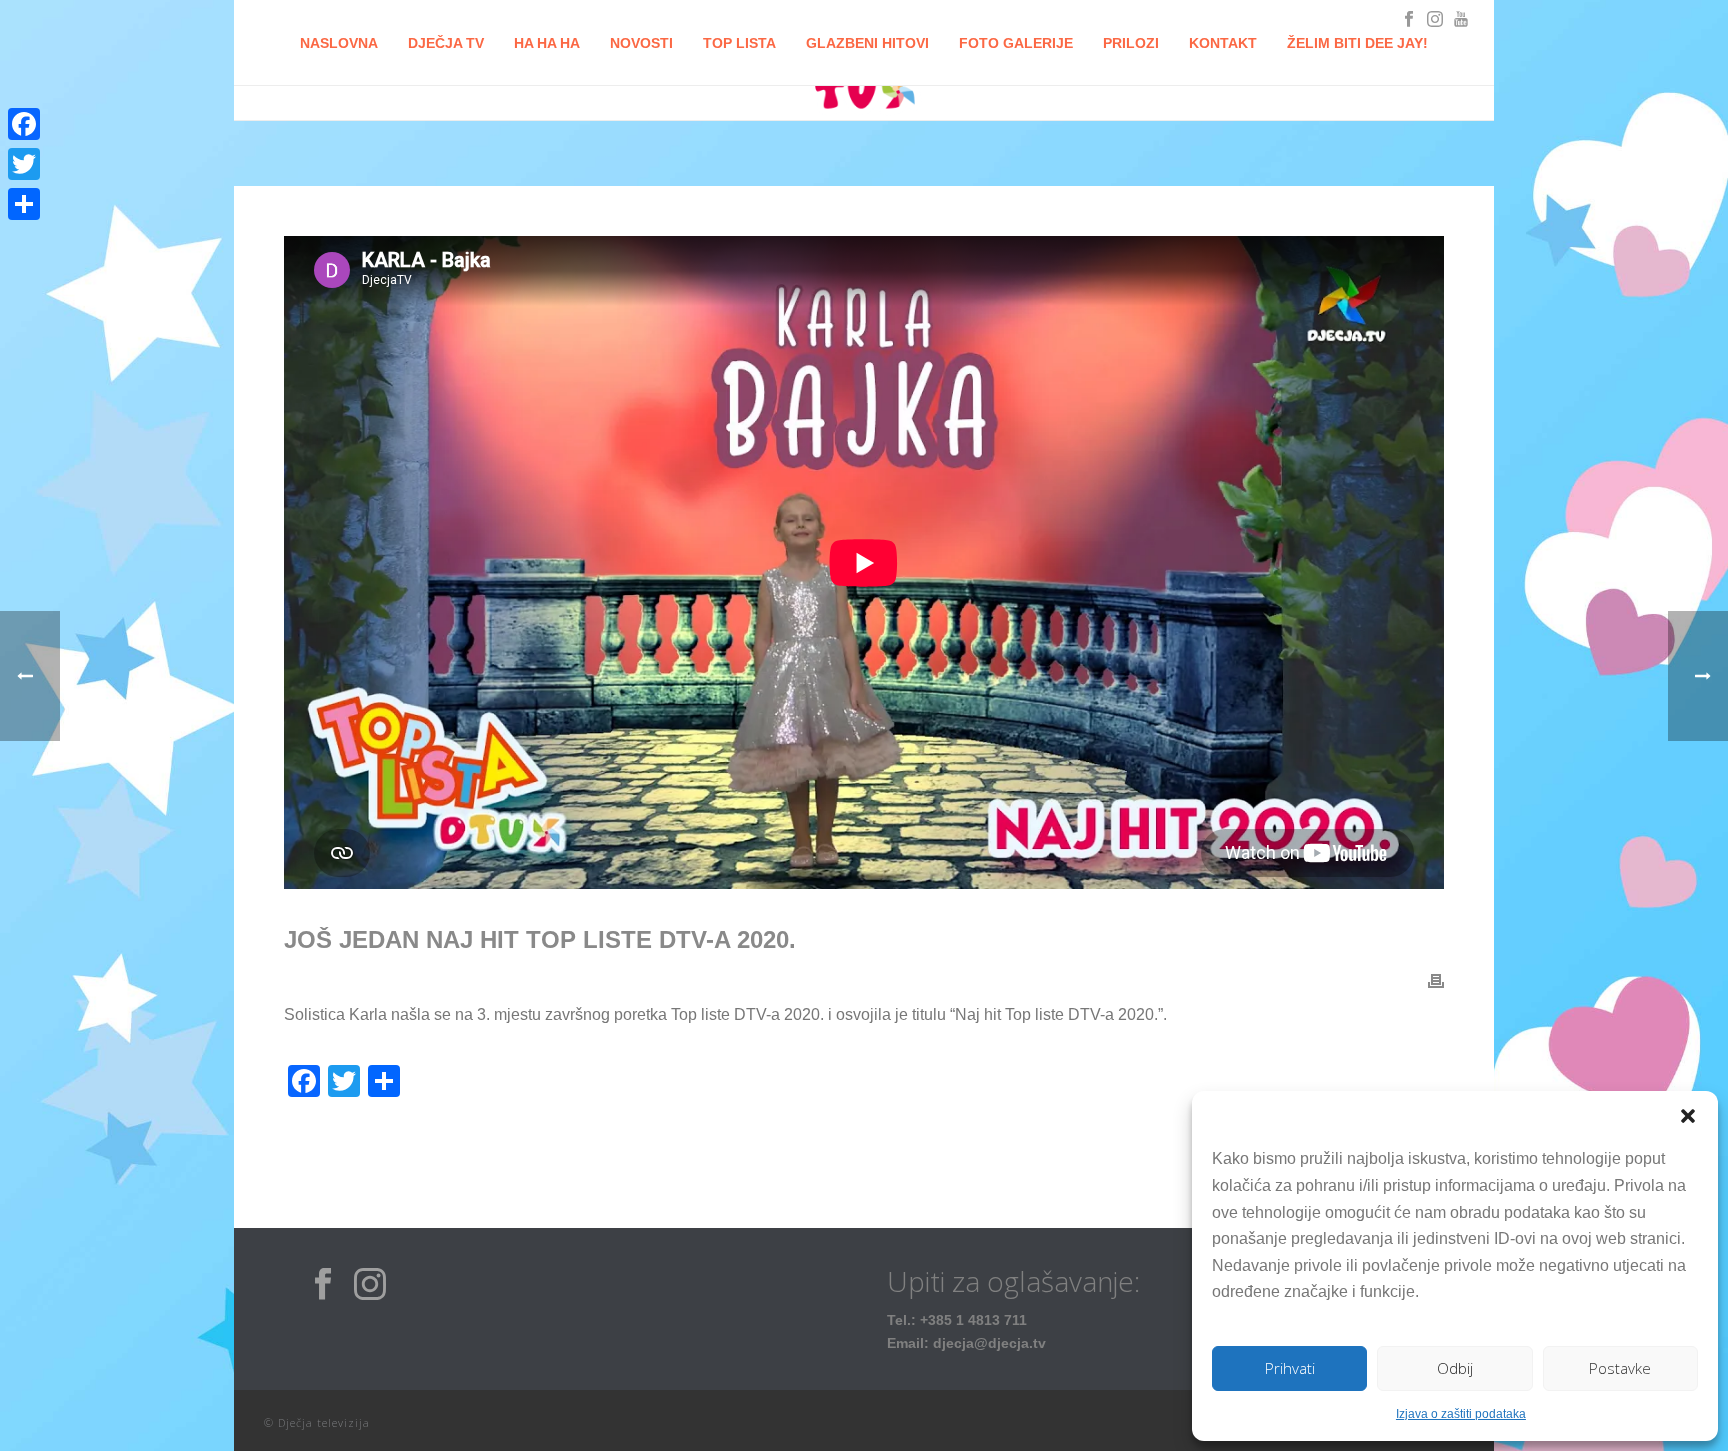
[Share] (24, 204)
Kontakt (1223, 43)
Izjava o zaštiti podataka (1461, 1414)
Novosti (641, 43)
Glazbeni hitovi (867, 43)
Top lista (739, 43)
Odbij (1455, 1368)
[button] (1688, 1116)
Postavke (1620, 1368)
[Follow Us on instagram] (370, 1285)
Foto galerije (1016, 43)
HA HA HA (547, 43)
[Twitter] (24, 164)
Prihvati (1290, 1368)
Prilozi (1131, 43)
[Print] (1436, 980)
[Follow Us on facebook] (323, 1285)
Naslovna (339, 43)
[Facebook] (24, 124)
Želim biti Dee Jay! (1357, 43)
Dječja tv (446, 43)
